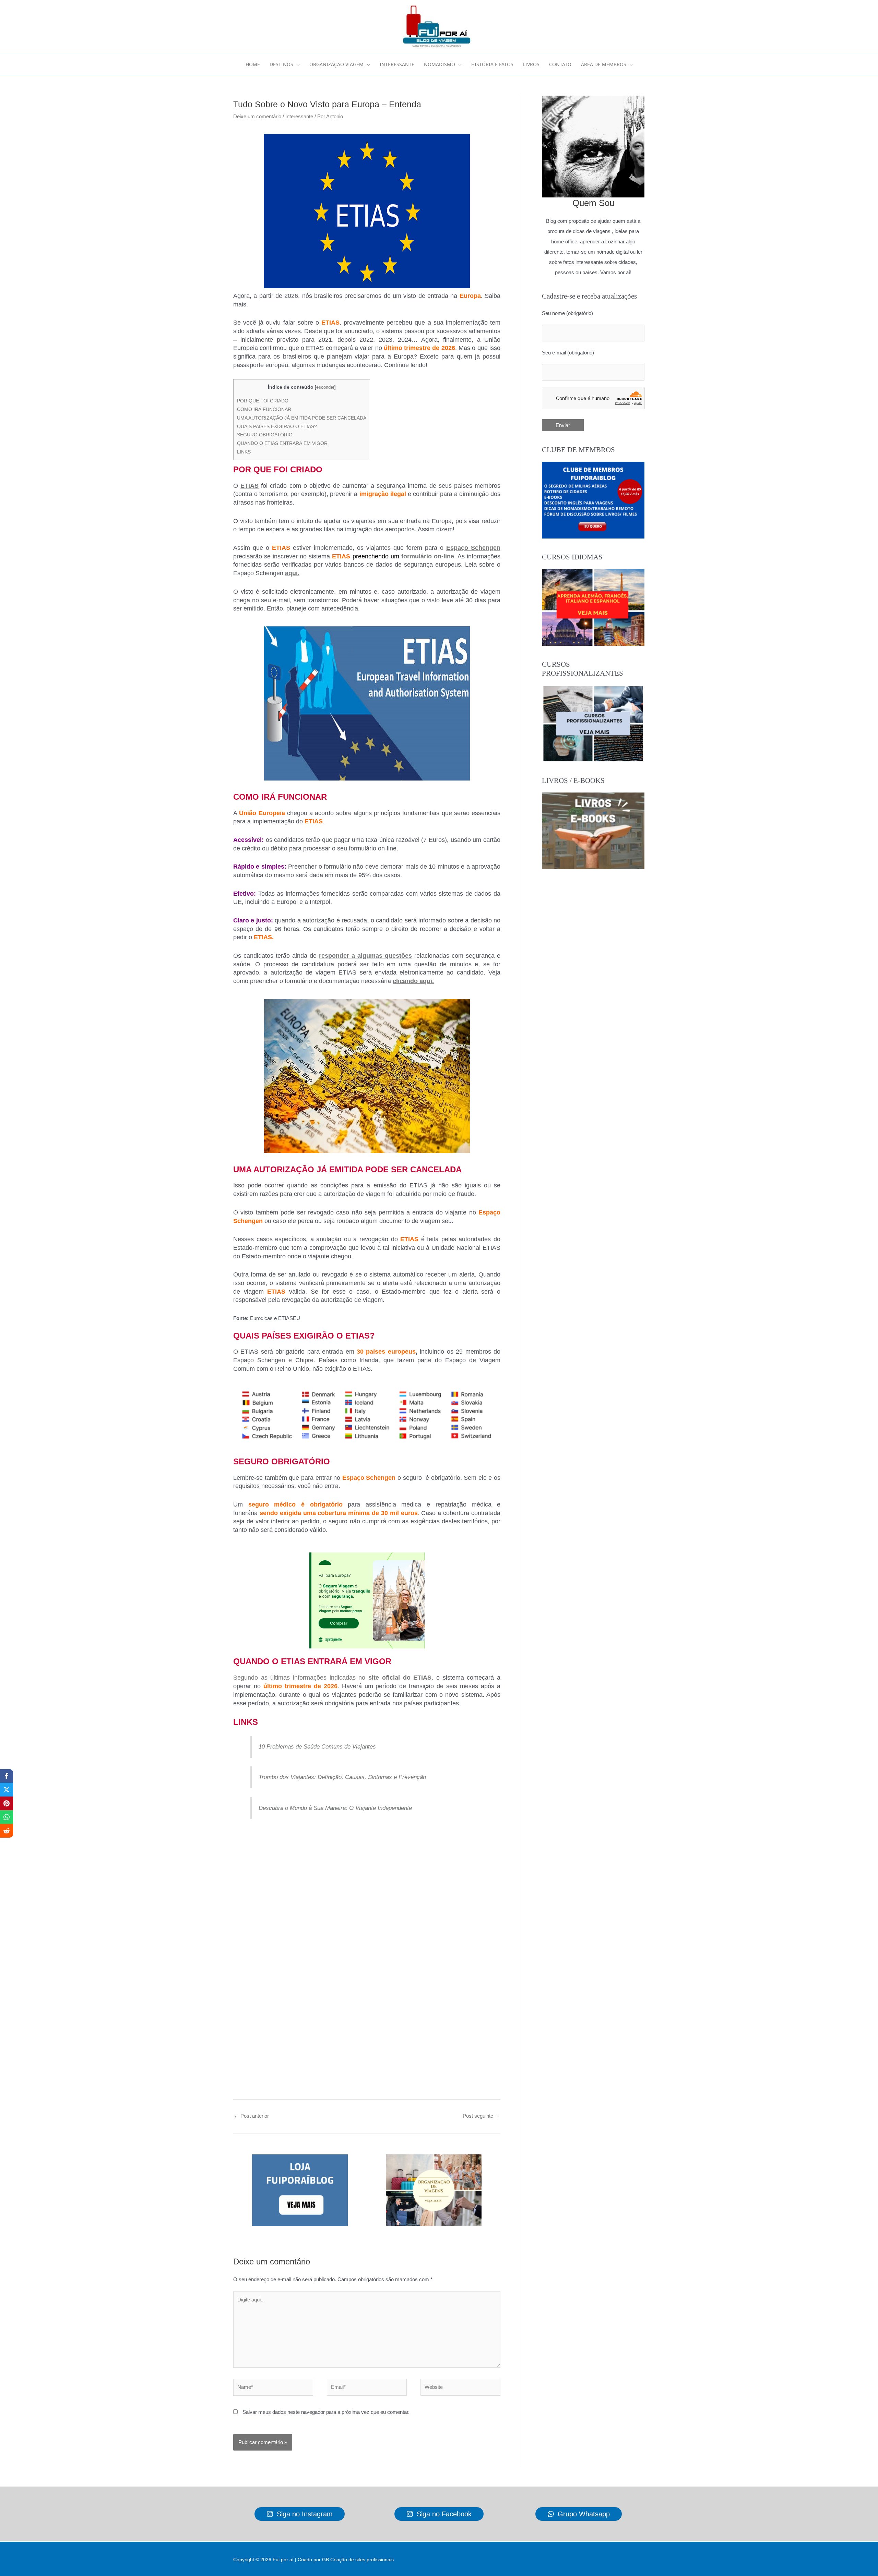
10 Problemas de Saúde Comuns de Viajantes (317, 1746)
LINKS (244, 452)
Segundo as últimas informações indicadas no (301, 1678)
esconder (325, 387)
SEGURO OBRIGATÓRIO (265, 435)
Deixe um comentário (257, 116)
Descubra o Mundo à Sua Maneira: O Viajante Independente (335, 1808)
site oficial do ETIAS (400, 1678)
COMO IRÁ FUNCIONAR (264, 409)
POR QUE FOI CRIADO (263, 401)
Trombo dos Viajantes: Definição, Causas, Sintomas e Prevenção (342, 1777)
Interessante (299, 116)
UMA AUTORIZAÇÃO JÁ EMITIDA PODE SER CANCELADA (302, 418)
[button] (296, 64)
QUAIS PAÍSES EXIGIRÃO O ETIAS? (277, 426)
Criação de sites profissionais (362, 2560)
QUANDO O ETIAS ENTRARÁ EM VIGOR (282, 443)
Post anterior (251, 2116)
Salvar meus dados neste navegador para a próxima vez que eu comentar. (326, 2412)
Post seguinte (481, 2116)
